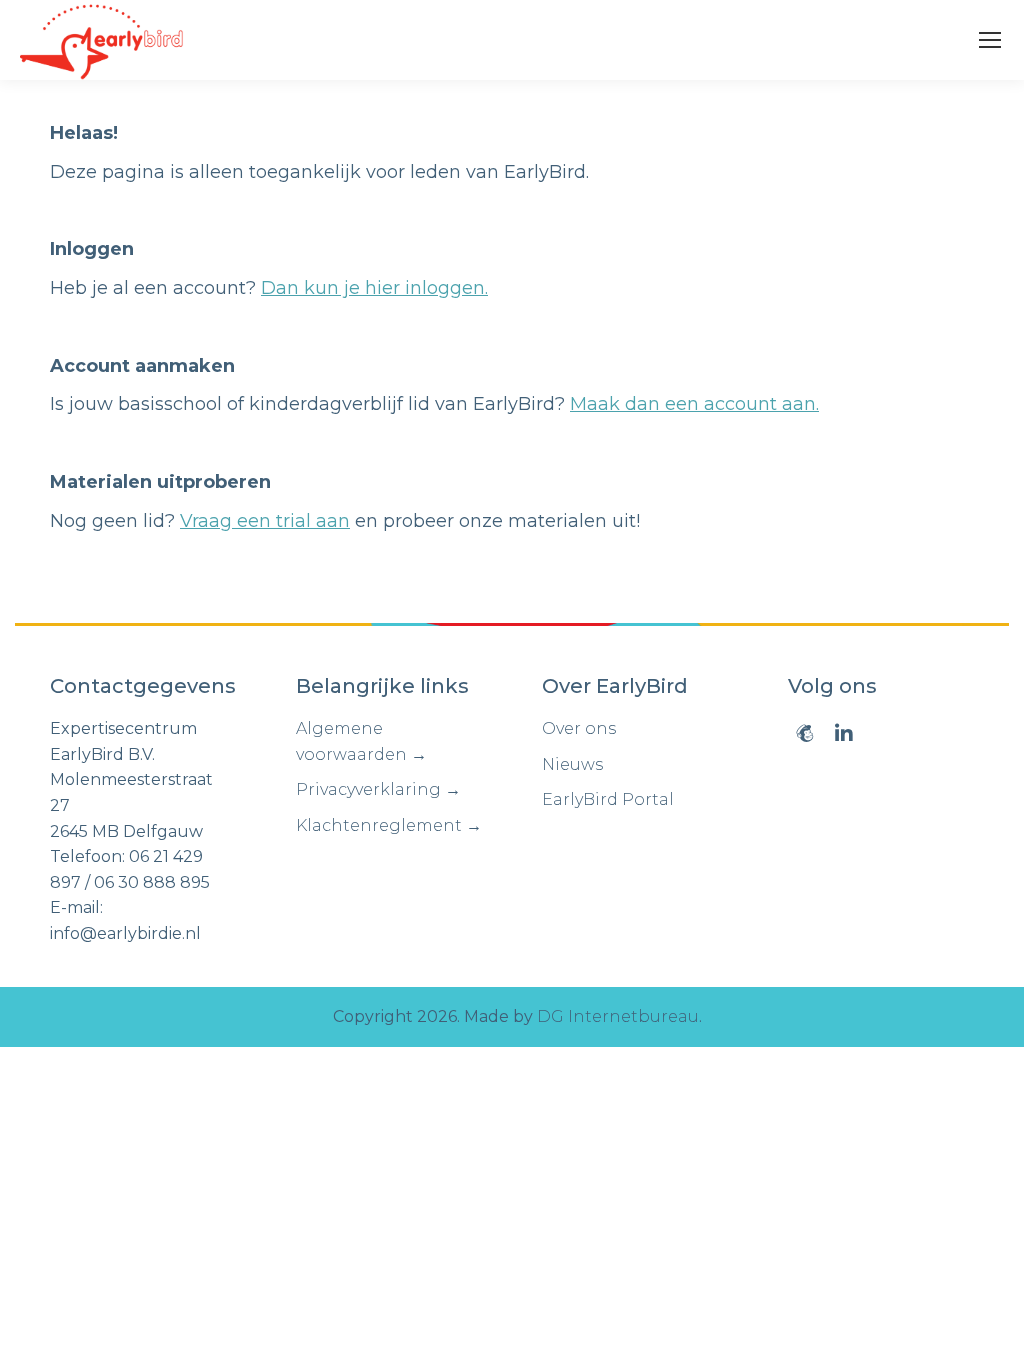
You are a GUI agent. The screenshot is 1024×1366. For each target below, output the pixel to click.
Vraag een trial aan (265, 521)
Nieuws (572, 764)
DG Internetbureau (618, 1016)
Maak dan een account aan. (694, 404)
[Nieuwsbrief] (805, 733)
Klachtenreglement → (389, 825)
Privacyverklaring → (378, 789)
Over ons (579, 728)
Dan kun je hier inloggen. (374, 288)
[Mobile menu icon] (990, 40)
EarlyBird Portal (608, 799)
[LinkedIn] (844, 733)
